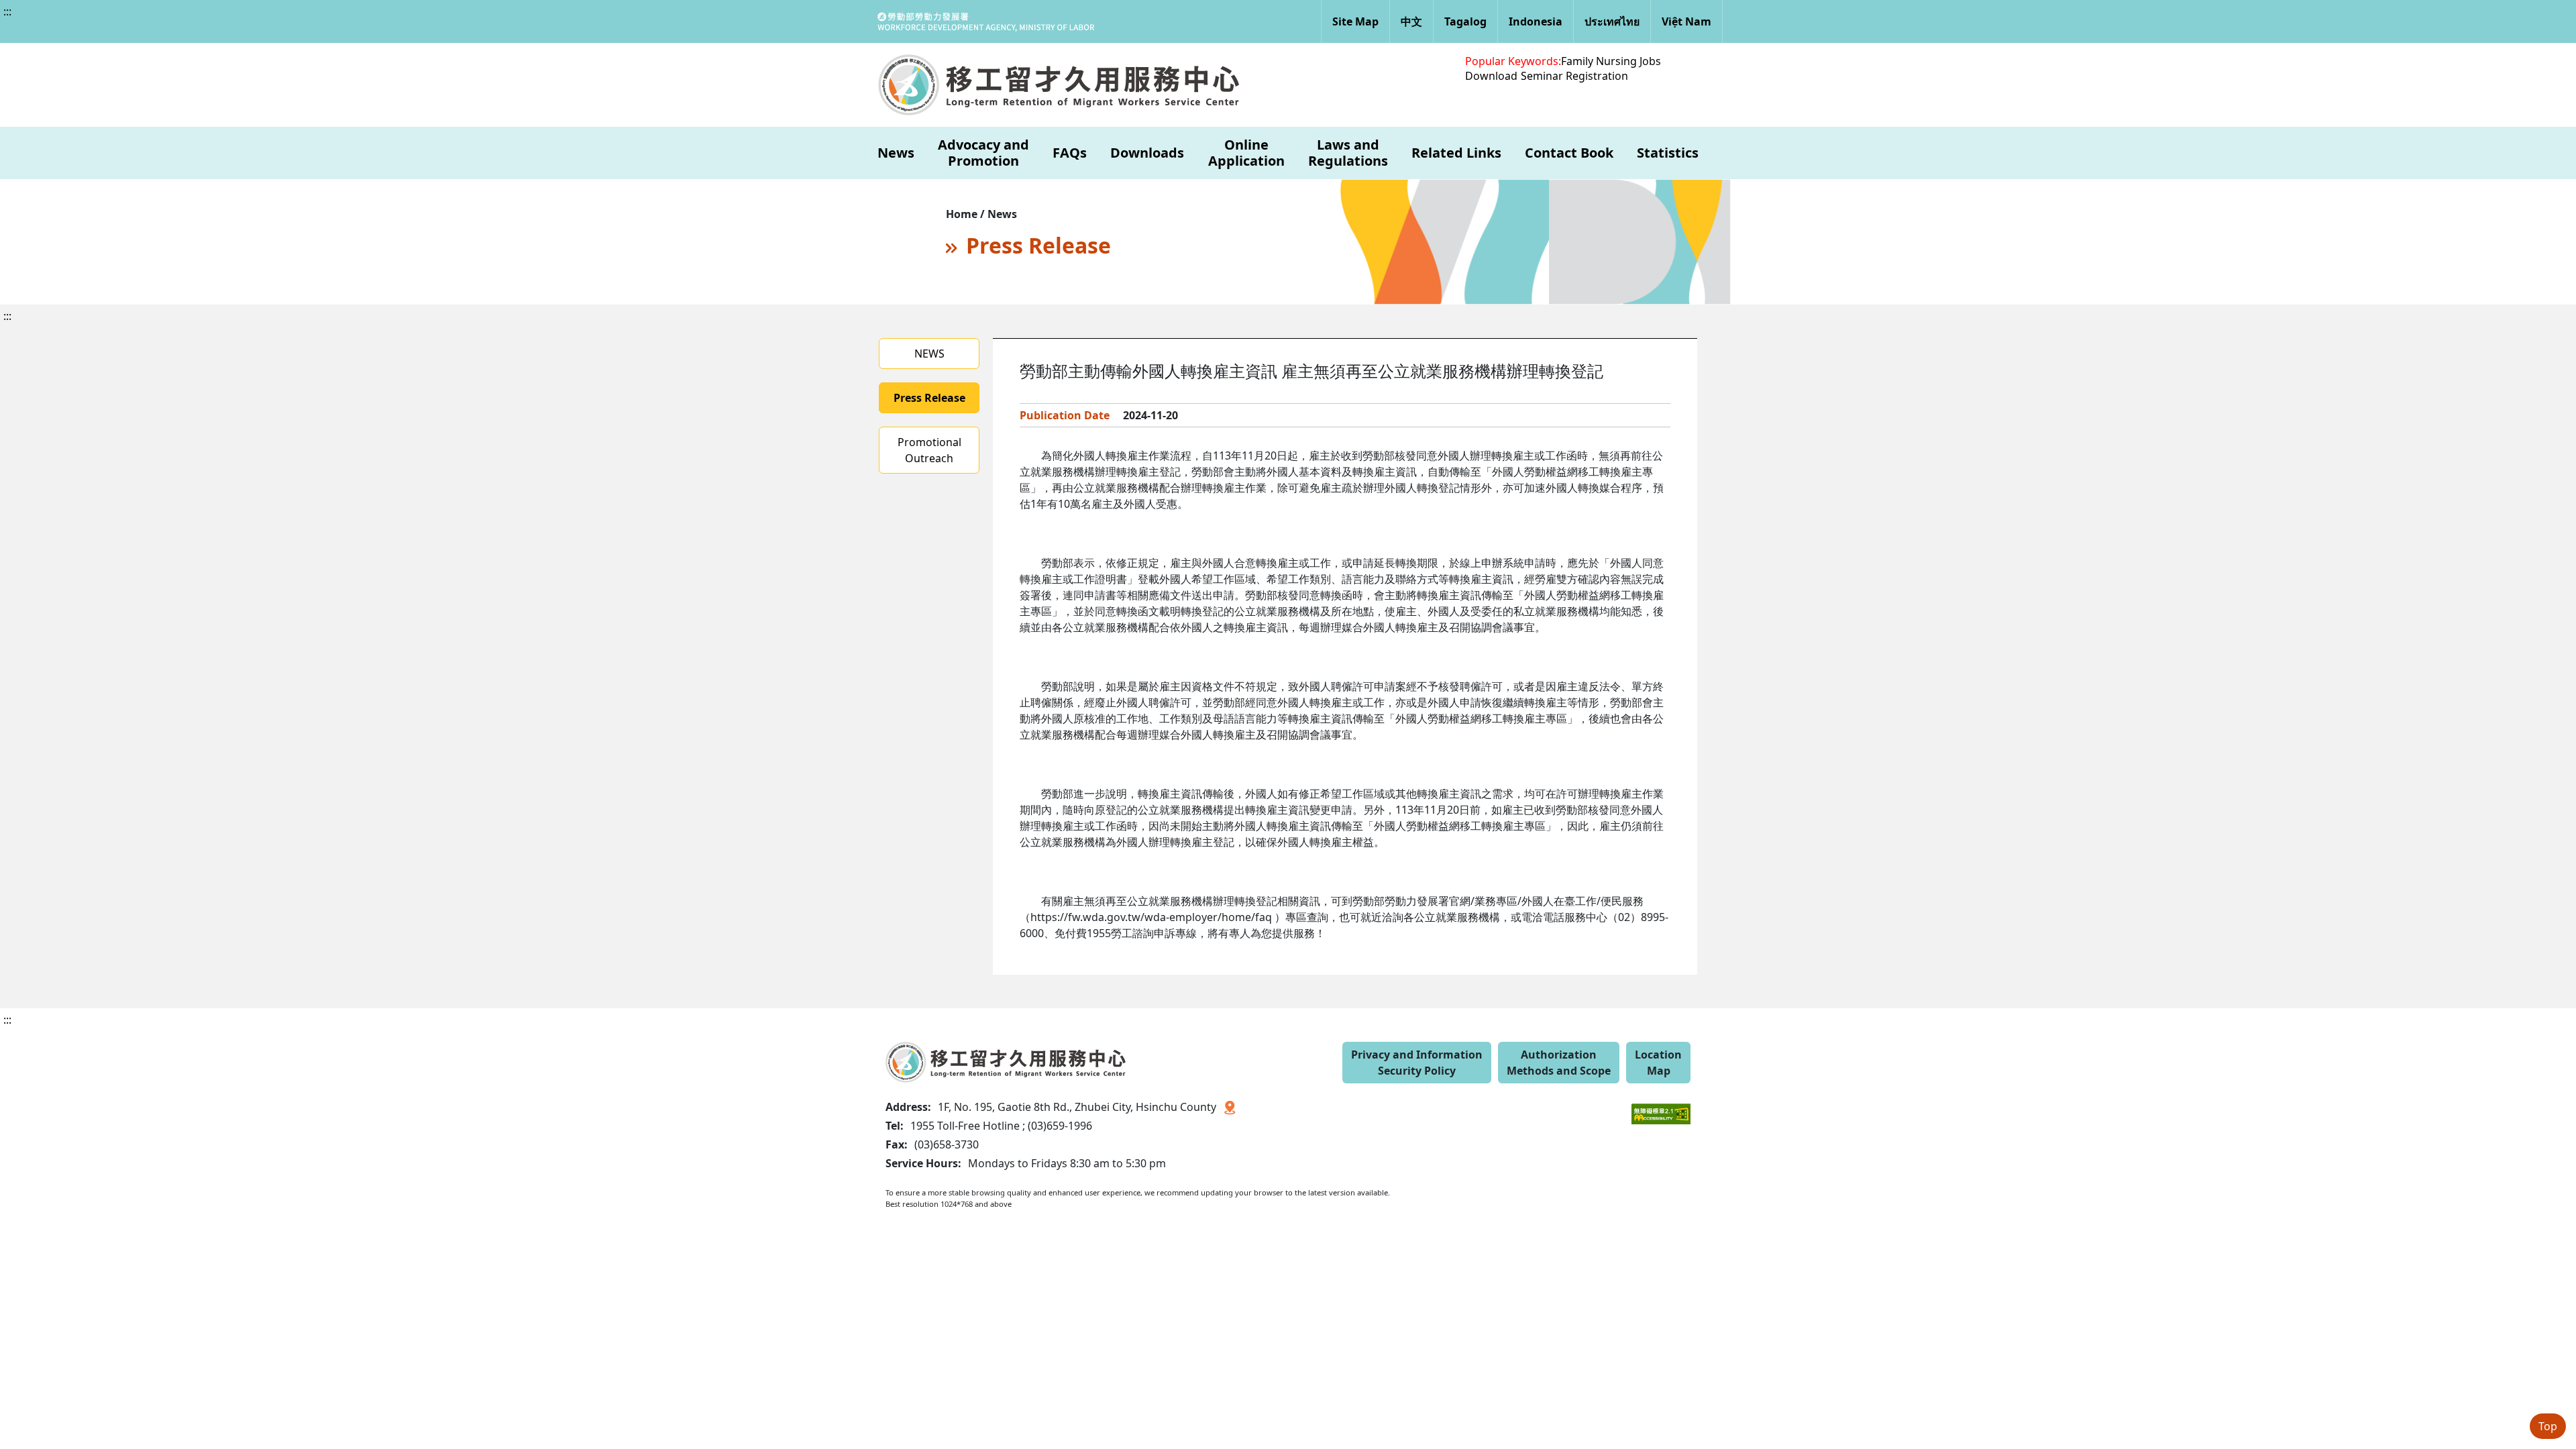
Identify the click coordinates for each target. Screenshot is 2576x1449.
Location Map (1658, 1063)
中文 (1411, 21)
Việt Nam (1686, 21)
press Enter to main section (146, 23)
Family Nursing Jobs (1611, 61)
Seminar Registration (1574, 76)
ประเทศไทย (1612, 21)
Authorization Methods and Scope (1559, 1063)
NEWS (929, 354)
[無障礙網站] (1661, 1104)
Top (2548, 1426)
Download (1491, 76)
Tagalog (1465, 21)
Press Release (929, 398)
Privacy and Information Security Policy (1417, 1063)
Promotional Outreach (929, 450)
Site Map (1355, 21)
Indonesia (1536, 21)
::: (7, 11)
